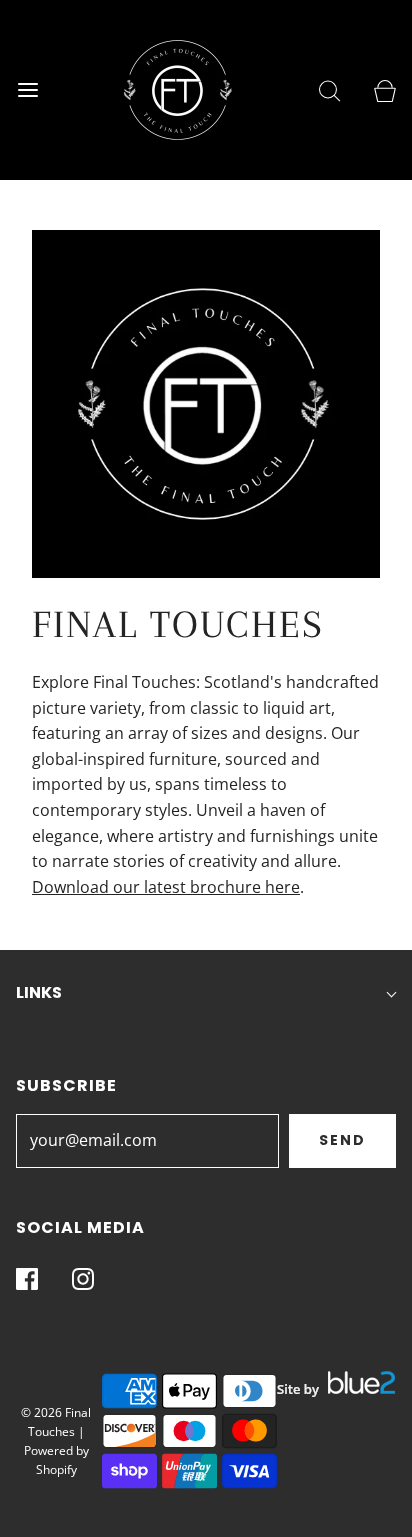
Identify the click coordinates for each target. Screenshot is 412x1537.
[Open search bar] (329, 90)
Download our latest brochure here (166, 887)
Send (342, 1140)
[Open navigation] (27, 90)
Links (39, 992)
